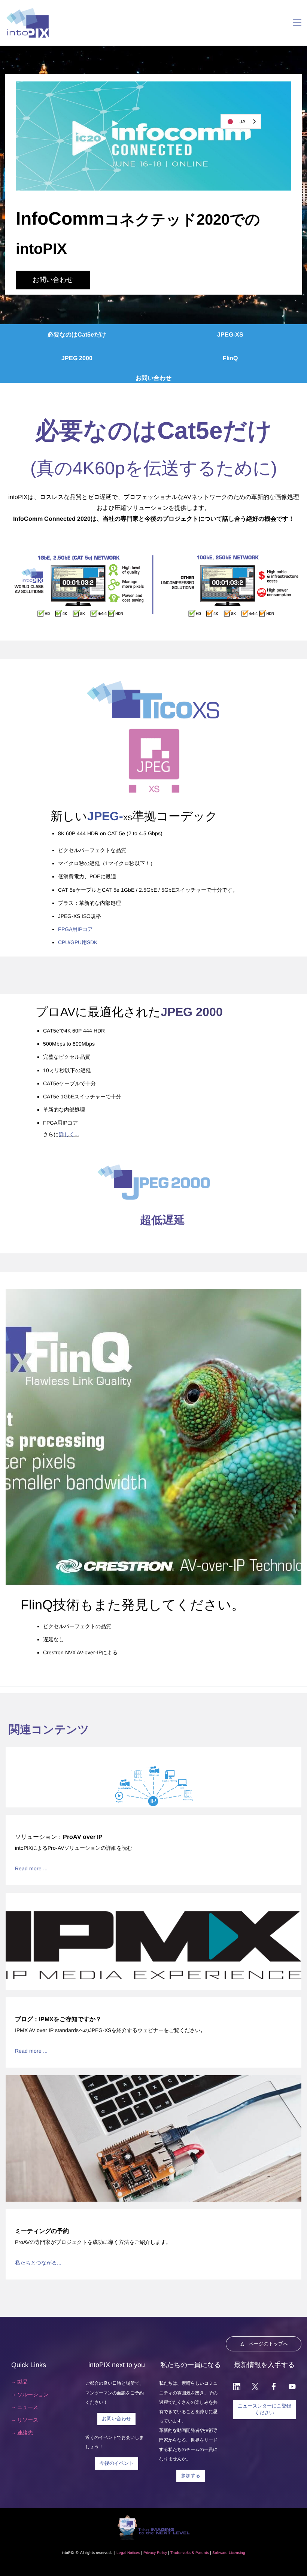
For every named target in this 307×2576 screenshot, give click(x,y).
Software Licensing (229, 2553)
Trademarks (180, 2553)
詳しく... (69, 1134)
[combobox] (241, 121)
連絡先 (25, 2433)
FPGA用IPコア (76, 929)
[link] (153, 86)
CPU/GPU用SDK (78, 942)
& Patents (200, 2553)
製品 (22, 2382)
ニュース (28, 2407)
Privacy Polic (154, 2553)
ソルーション (33, 2394)
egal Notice (128, 2553)
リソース (28, 2420)
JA (243, 121)
